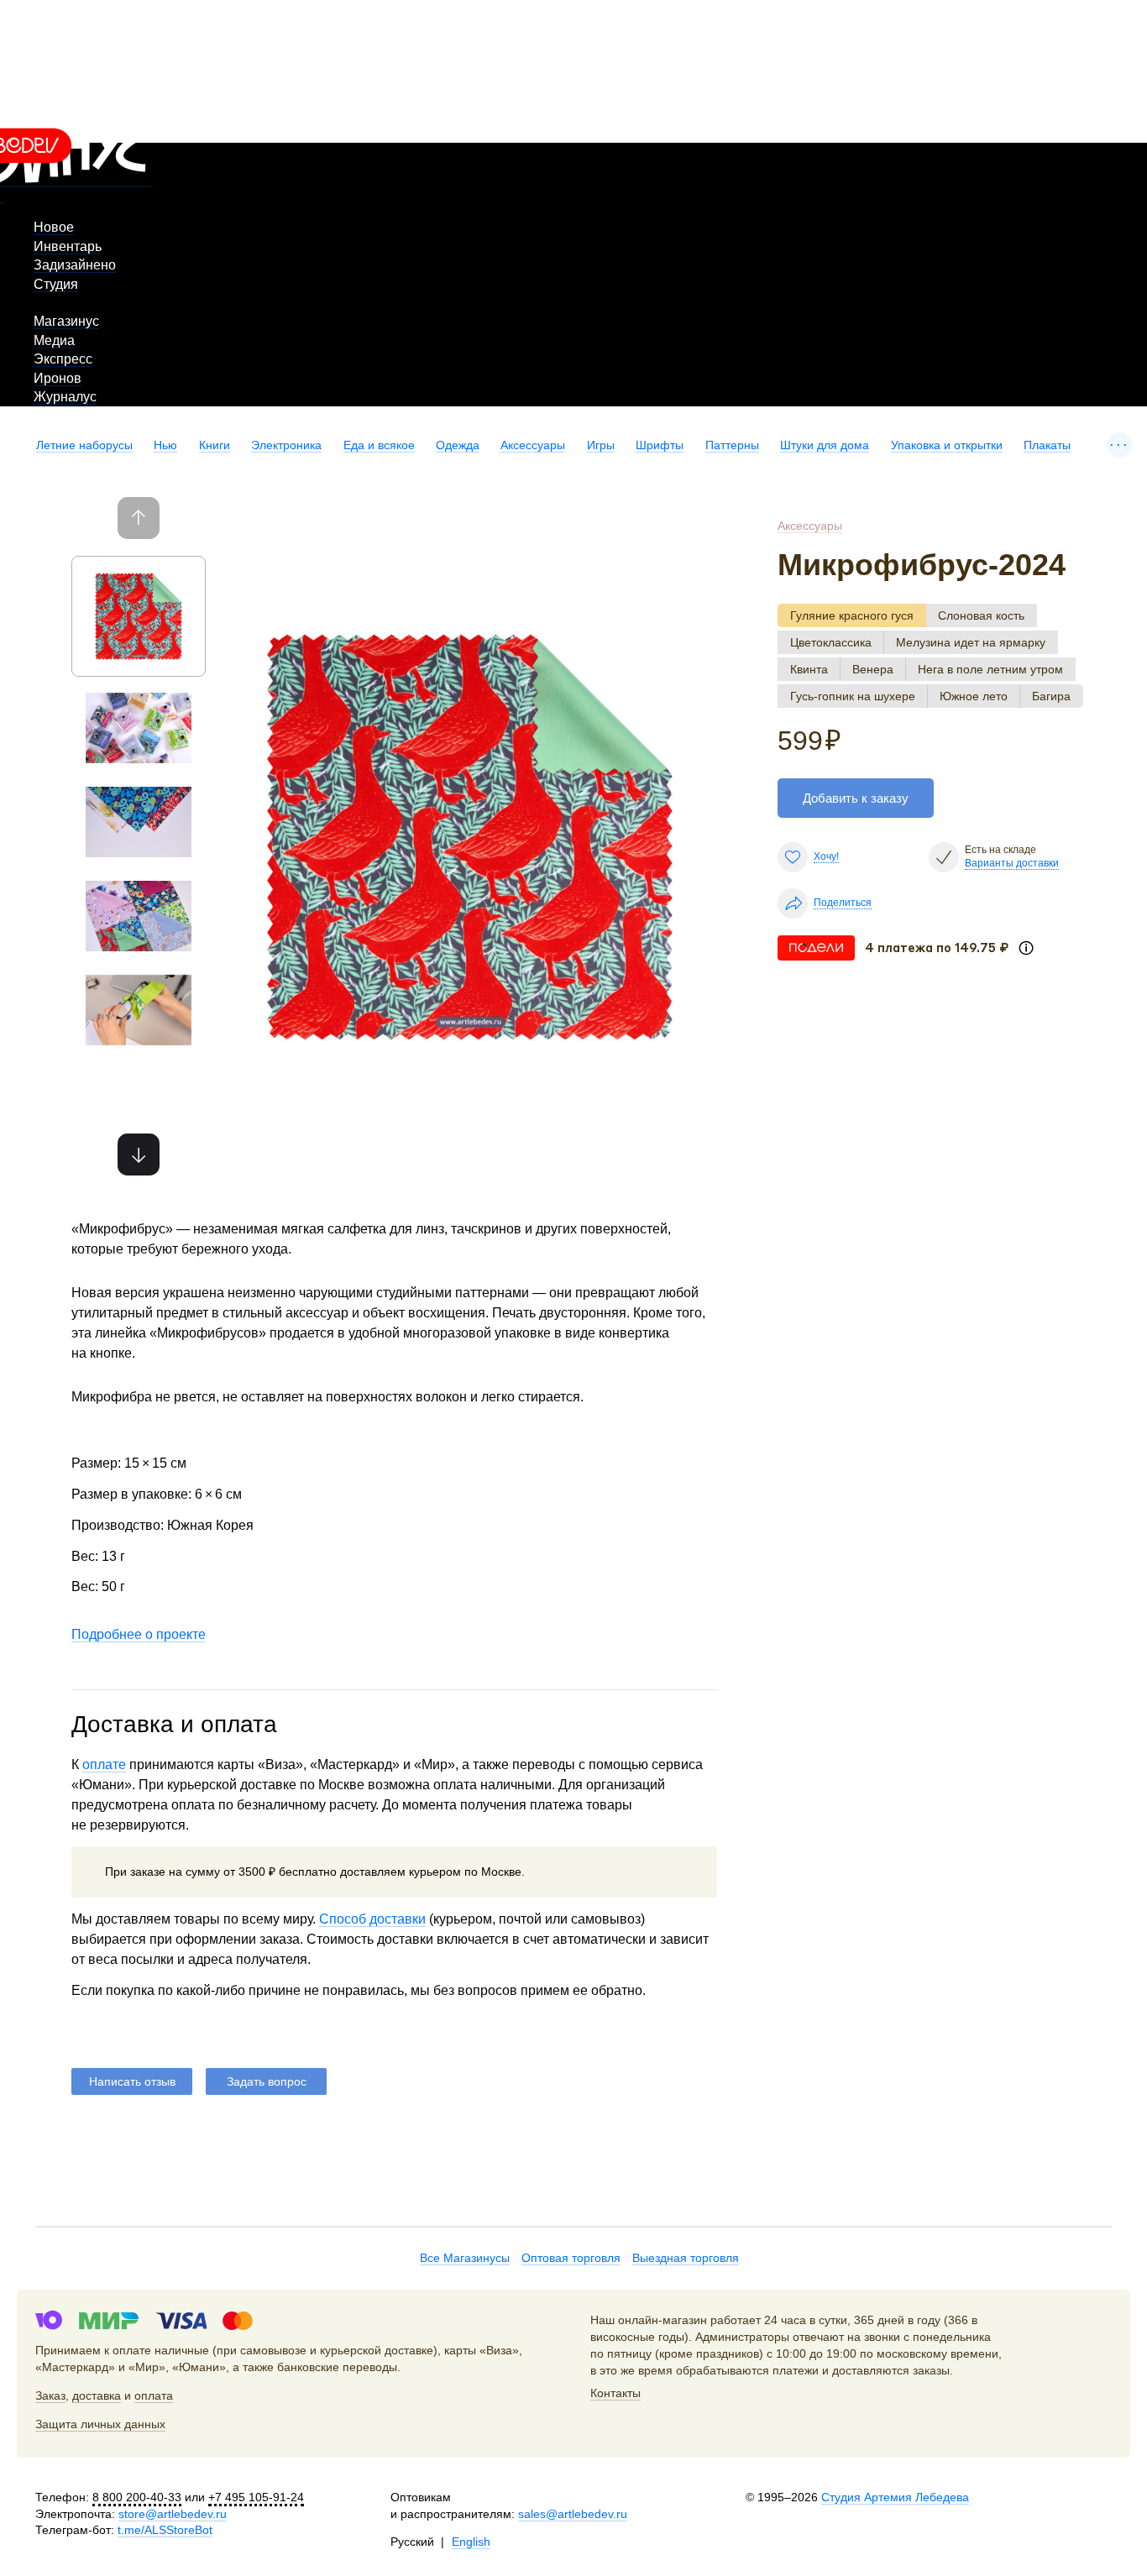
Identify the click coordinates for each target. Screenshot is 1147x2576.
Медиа (54, 340)
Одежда (458, 445)
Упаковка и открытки (947, 445)
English (471, 2542)
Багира (1051, 696)
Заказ (50, 2395)
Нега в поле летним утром (990, 669)
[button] (139, 1154)
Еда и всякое (379, 445)
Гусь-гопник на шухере (853, 696)
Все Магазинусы (465, 2258)
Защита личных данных (100, 2424)
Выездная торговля (686, 2258)
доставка (97, 2395)
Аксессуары (533, 445)
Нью (165, 445)
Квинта (809, 669)
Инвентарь (68, 246)
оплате (104, 1764)
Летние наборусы (84, 445)
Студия (56, 284)
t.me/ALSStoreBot (165, 2530)
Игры (601, 445)
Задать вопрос (267, 2081)
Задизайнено (75, 265)
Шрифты (660, 445)
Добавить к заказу (856, 798)
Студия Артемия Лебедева (895, 2497)
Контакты (615, 2393)
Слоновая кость (981, 615)
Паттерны (732, 445)
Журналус (65, 397)
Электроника (286, 445)
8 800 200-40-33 (137, 2497)
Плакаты (1047, 445)
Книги (215, 445)
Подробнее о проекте (139, 1634)
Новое (54, 227)
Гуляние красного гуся (852, 615)
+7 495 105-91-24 (256, 2497)
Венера (873, 669)
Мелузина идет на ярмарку (971, 642)
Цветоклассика (831, 642)
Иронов (58, 378)
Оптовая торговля (571, 2258)
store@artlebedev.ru (173, 2514)
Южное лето (974, 696)
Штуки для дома (825, 445)
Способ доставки (372, 1919)
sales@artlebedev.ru (573, 2514)
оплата (154, 2395)
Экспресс (63, 359)
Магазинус (66, 321)
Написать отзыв (132, 2081)
